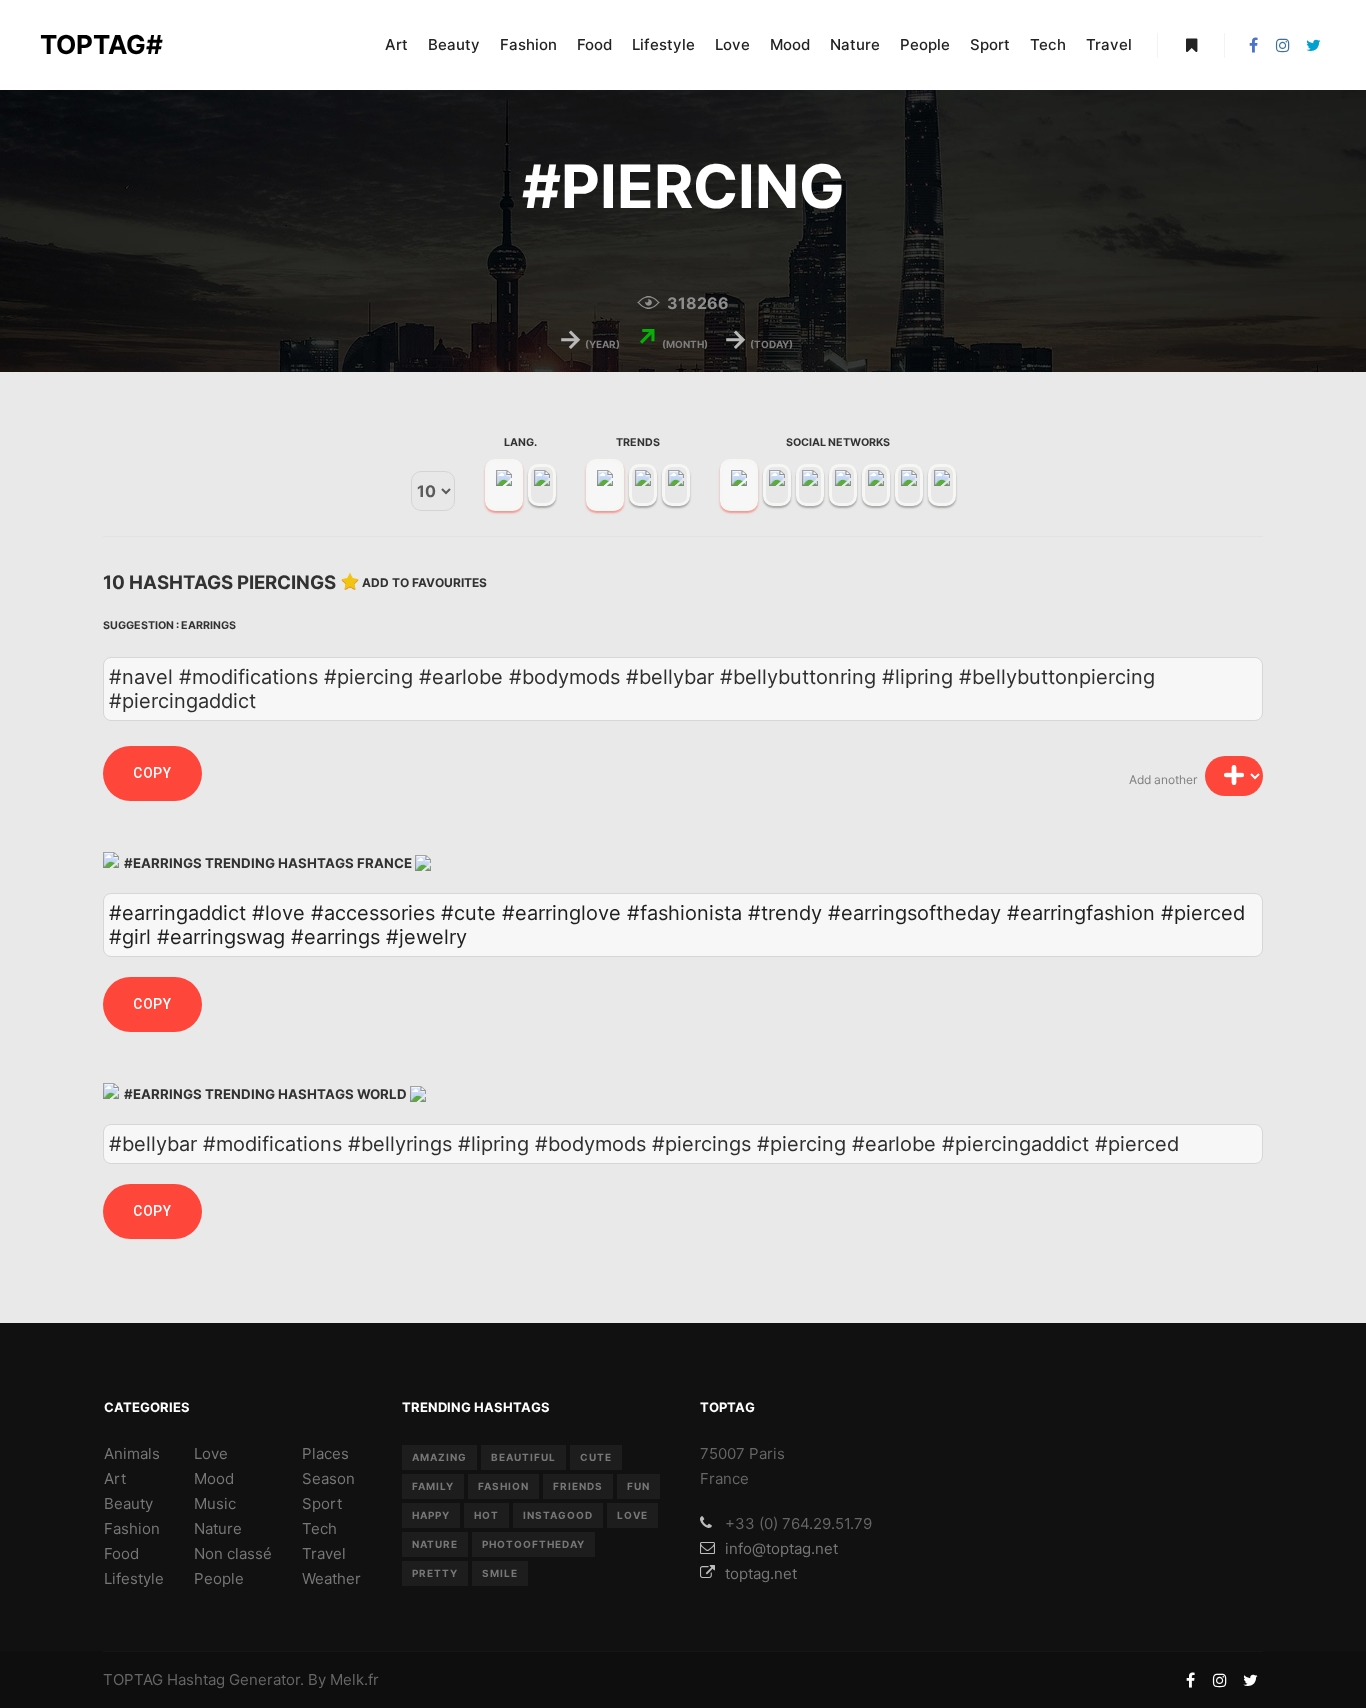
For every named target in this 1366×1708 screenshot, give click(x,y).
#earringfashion (1081, 913)
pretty (435, 1573)
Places (325, 1453)
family (433, 1486)
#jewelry (426, 937)
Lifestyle (134, 1578)
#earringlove (561, 913)
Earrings (208, 625)
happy (431, 1515)
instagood (558, 1515)
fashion (503, 1486)
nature (435, 1544)
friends (578, 1486)
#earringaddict (177, 913)
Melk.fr (354, 1679)
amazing (439, 1457)
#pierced (1203, 913)
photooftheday (533, 1544)
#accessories (373, 913)
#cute (468, 913)
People (219, 1578)
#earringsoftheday (914, 913)
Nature (218, 1528)
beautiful (523, 1457)
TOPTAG (133, 1679)
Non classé (233, 1553)
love (632, 1515)
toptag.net (761, 1573)
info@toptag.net (781, 1548)
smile (500, 1573)
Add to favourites (424, 582)
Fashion (132, 1528)
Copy (152, 773)
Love (211, 1453)
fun (638, 1486)
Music (215, 1503)
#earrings (335, 937)
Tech (319, 1528)
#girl (130, 937)
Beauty (128, 1503)
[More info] (1191, 45)
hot (486, 1515)
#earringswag (221, 937)
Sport (322, 1503)
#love (278, 913)
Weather (331, 1578)
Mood (214, 1478)
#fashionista (684, 913)
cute (596, 1457)
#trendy (785, 913)
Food (121, 1553)
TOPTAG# (101, 44)
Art (115, 1478)
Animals (132, 1453)
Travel (324, 1553)
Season (328, 1478)
